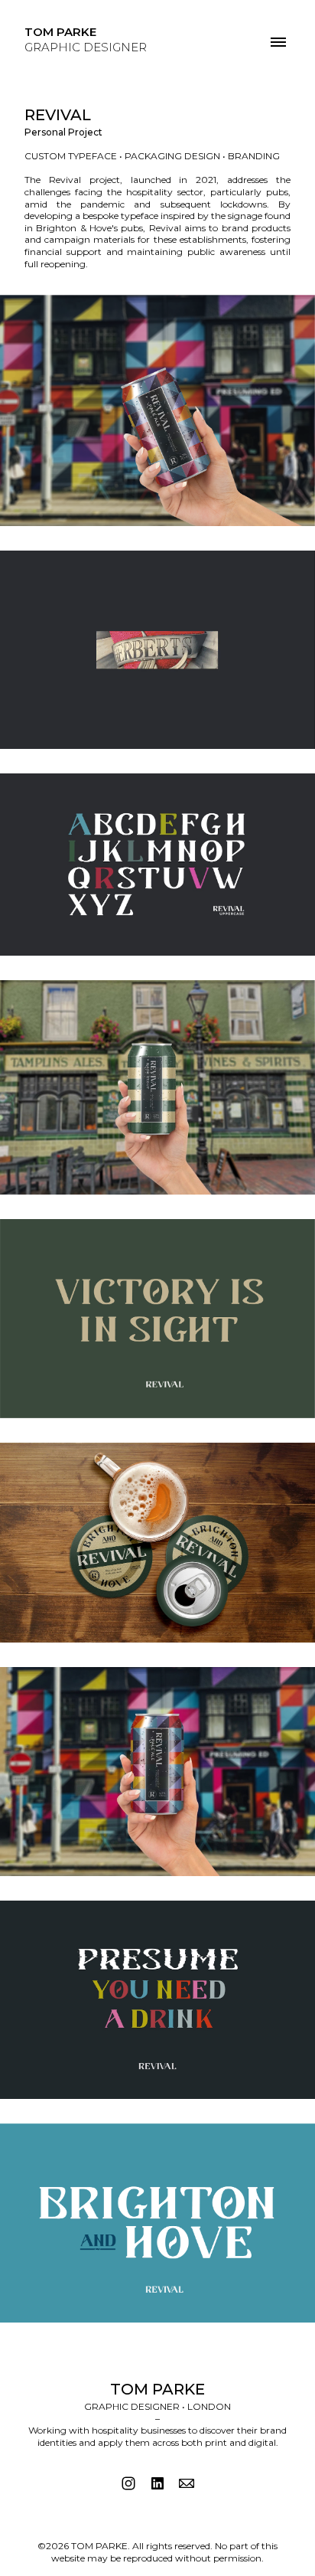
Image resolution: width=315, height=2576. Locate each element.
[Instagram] (128, 2483)
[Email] (187, 2483)
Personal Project (63, 132)
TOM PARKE (157, 2389)
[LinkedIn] (157, 2483)
